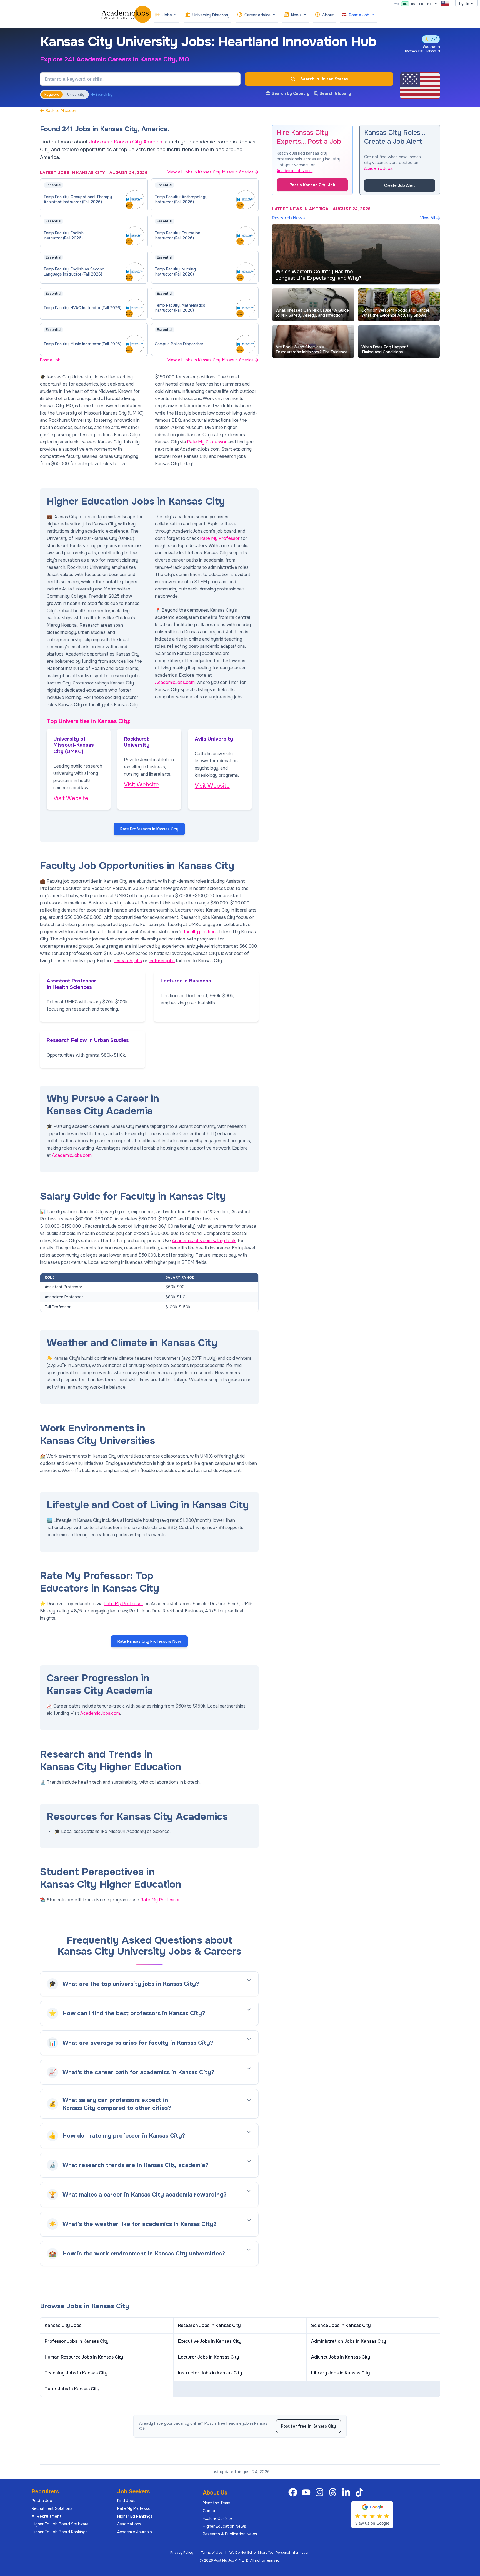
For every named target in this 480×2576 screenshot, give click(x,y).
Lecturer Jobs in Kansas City (209, 2357)
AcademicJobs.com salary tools (204, 1241)
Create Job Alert (400, 185)
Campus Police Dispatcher (179, 344)
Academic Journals (135, 2532)
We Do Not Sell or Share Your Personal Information (270, 2553)
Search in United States (324, 79)
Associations (129, 2524)
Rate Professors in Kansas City (149, 829)
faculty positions (201, 932)
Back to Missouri (61, 111)
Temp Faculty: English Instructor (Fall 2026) (64, 235)
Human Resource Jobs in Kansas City (84, 2357)
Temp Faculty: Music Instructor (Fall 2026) (82, 344)
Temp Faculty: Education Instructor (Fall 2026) (177, 235)
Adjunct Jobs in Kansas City (341, 2357)
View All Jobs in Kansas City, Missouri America (211, 172)
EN (405, 4)
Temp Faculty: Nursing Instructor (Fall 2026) (175, 272)
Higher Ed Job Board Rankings (60, 2532)
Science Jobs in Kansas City (341, 2325)
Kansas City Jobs (63, 2325)
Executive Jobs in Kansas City (210, 2341)
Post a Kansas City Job (312, 185)
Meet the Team (217, 2503)
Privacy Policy (182, 2553)
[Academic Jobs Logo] (126, 14)
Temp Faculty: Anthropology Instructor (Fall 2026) (181, 199)
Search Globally (335, 93)
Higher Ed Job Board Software (60, 2524)
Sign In (464, 4)
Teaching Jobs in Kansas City (76, 2373)
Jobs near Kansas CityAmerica (126, 142)
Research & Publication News (230, 2534)
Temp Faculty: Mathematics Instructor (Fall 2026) (180, 308)
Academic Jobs (378, 168)
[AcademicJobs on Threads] (334, 2492)
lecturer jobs (162, 961)
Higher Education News (224, 2526)
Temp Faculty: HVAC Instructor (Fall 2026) (82, 308)
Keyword (52, 95)
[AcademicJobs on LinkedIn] (347, 2492)
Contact (210, 2511)
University (76, 95)
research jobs (128, 961)
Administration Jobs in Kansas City (349, 2341)
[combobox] (445, 4)
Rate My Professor (207, 442)
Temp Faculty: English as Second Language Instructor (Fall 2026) (74, 272)
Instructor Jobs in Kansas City (210, 2373)
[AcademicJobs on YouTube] (307, 2492)
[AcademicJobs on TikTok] (361, 2492)
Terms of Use (211, 2553)
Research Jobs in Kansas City (209, 2325)
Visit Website (71, 798)
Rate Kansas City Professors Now (149, 1641)
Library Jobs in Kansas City (341, 2373)
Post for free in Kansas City (308, 2426)
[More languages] (436, 4)
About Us (215, 2493)
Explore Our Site (218, 2518)
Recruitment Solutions (52, 2508)
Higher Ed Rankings (135, 2516)
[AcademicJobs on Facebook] (294, 2492)
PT (429, 4)
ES (413, 4)
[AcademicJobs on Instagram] (321, 2492)
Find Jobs (126, 2501)
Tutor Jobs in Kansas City (72, 2389)
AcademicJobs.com (175, 682)
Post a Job (50, 360)
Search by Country (291, 93)
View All (428, 218)
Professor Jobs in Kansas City (77, 2341)
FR (421, 4)
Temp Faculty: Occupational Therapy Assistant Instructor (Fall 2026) (78, 199)
